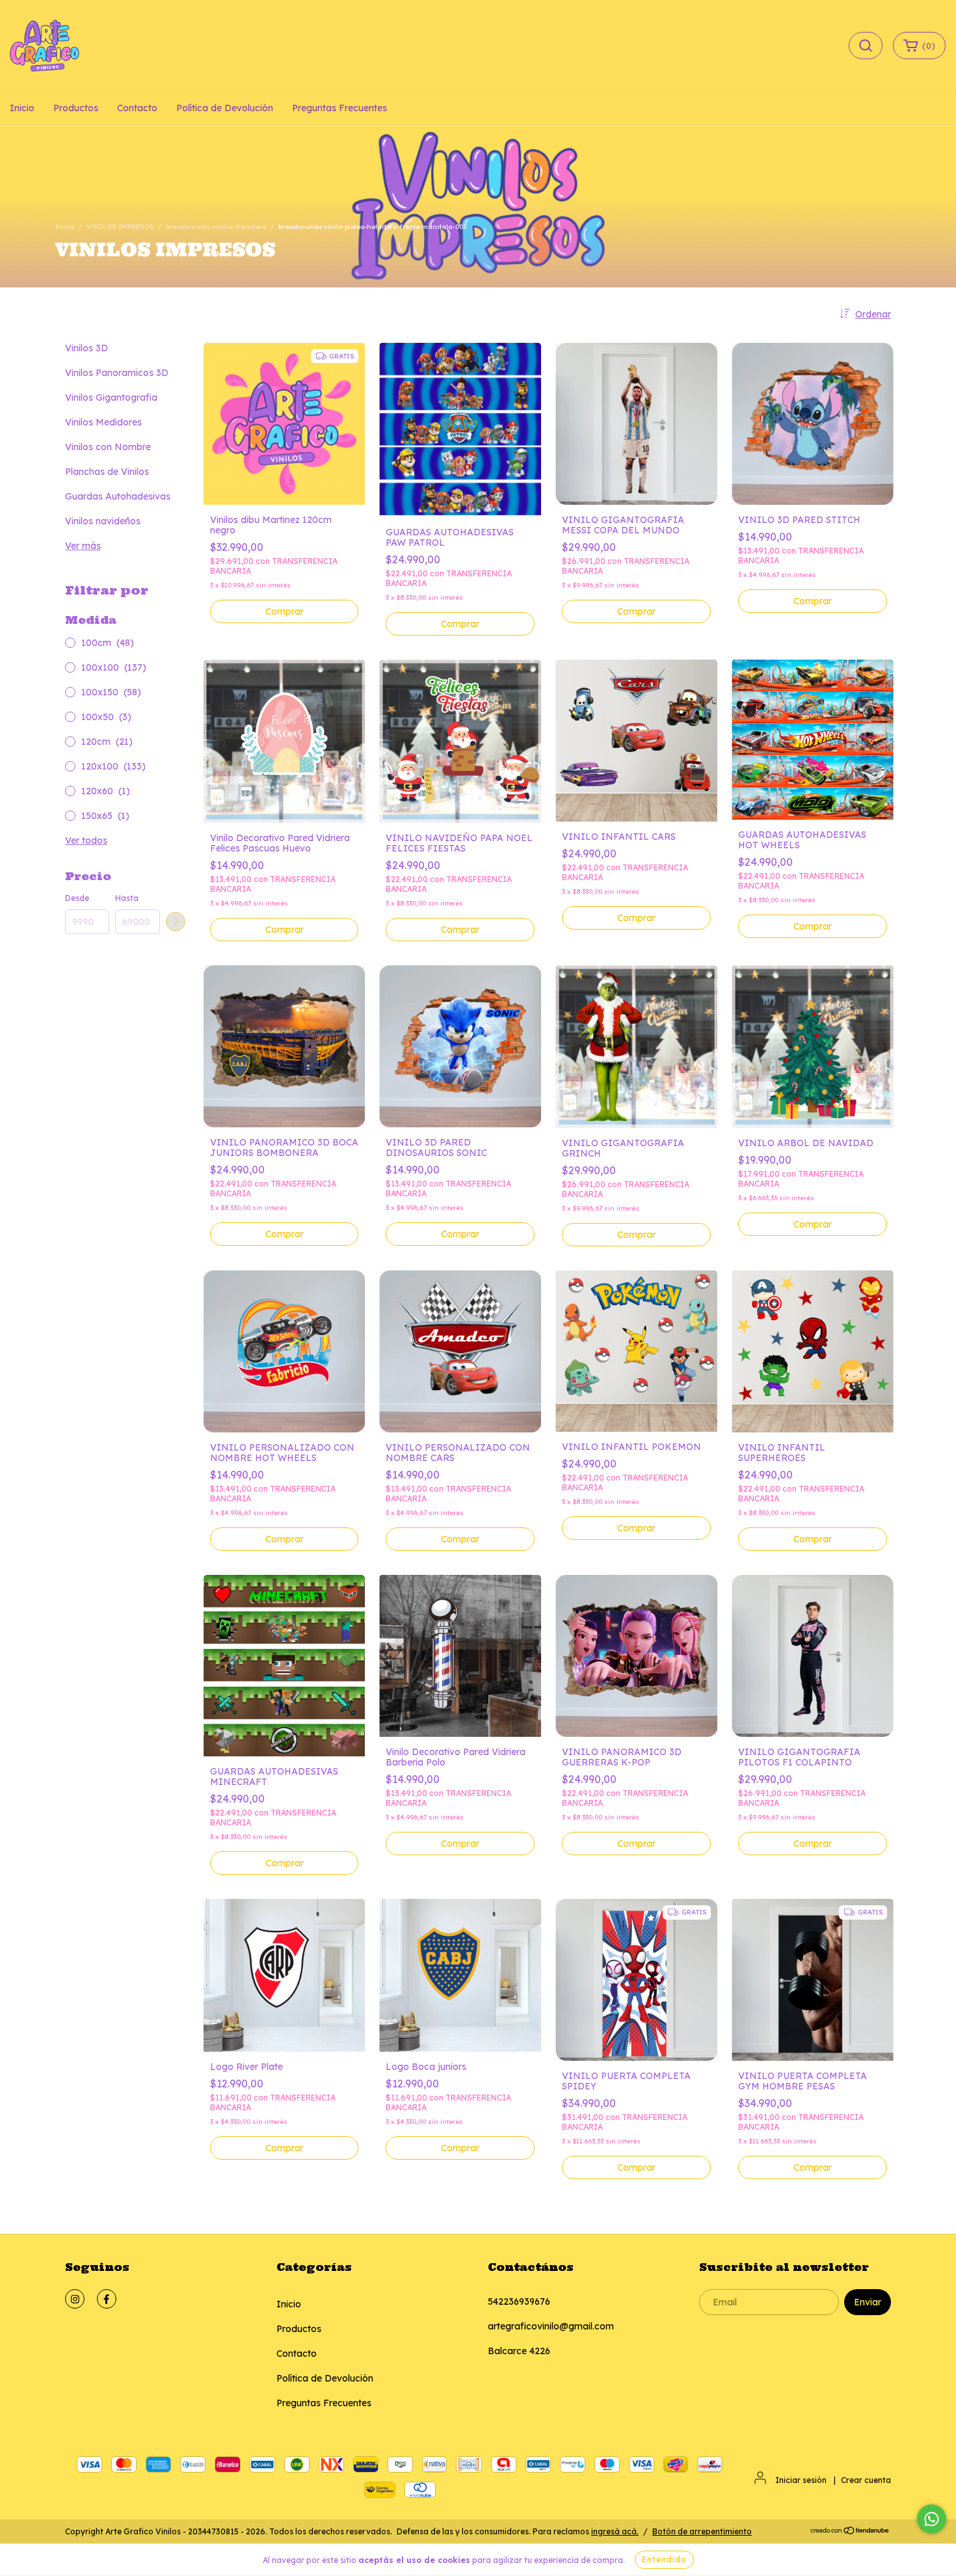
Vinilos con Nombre (108, 447)
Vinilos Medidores (103, 422)
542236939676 (519, 2301)
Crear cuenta (866, 2480)
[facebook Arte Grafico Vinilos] (107, 2299)
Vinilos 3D (86, 348)
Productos (76, 108)
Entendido (664, 2559)
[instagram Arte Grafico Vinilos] (75, 2299)
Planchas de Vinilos (107, 472)
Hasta (127, 898)
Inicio (22, 108)
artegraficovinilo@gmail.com (551, 2326)
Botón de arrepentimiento (702, 2531)
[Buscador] (866, 46)
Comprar (813, 601)
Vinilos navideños (103, 521)
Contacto (137, 108)
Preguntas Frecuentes (339, 108)
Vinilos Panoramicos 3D (117, 373)
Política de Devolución (225, 108)
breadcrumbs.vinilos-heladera (216, 227)
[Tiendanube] (850, 2532)
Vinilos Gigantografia (111, 397)
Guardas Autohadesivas (118, 496)
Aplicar (176, 922)
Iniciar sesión (801, 2480)
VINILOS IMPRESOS (120, 227)
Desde (77, 898)
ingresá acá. (615, 2531)
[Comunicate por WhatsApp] (932, 2519)
